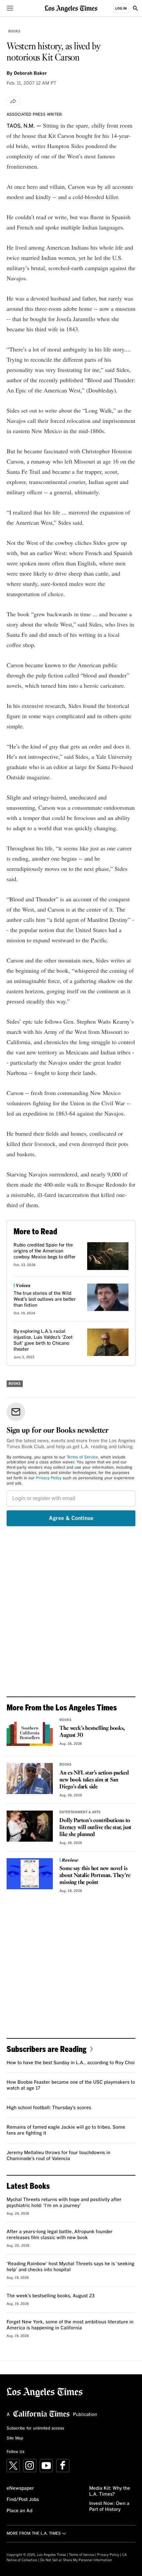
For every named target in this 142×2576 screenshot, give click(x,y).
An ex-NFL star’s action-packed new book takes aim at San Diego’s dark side (94, 1780)
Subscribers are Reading (47, 2049)
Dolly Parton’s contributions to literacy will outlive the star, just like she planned (95, 1828)
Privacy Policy (49, 1478)
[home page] (71, 8)
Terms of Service (82, 1457)
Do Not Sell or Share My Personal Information (76, 2560)
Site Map (15, 2438)
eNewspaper (20, 2488)
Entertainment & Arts (80, 1812)
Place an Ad (19, 2511)
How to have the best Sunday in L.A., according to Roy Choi (71, 2063)
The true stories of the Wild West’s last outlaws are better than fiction (45, 1299)
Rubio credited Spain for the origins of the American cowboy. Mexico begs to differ (45, 1251)
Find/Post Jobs (23, 2500)
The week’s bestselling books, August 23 (51, 2296)
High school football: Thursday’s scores (49, 2108)
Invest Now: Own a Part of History (109, 2507)
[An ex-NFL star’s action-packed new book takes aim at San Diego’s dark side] (30, 1779)
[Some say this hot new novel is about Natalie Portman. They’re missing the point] (30, 1874)
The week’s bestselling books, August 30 (92, 1732)
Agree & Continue (71, 1518)
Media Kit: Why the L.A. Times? (110, 2491)
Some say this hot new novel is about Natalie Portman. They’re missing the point (95, 1876)
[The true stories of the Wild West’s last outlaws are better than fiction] (108, 1297)
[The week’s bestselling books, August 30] (30, 1734)
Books (14, 31)
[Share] (14, 101)
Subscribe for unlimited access (35, 2429)
